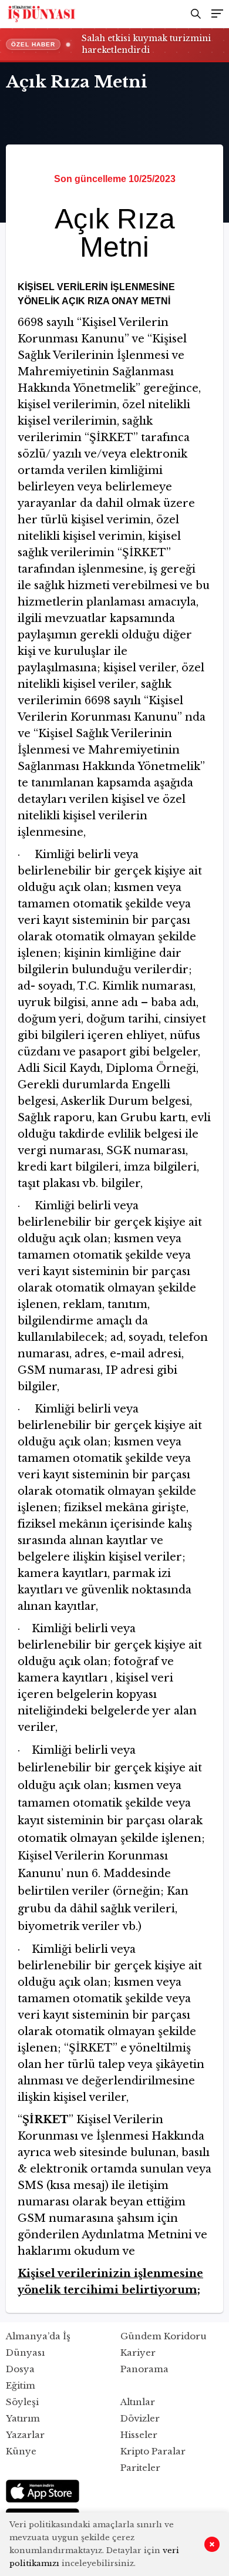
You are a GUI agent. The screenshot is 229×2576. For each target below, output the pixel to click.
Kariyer (138, 2353)
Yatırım (23, 2418)
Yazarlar (25, 2435)
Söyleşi (22, 2402)
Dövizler (140, 2418)
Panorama (144, 2369)
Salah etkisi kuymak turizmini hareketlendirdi (146, 44)
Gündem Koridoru (164, 2336)
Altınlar (138, 2402)
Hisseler (139, 2435)
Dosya (20, 2369)
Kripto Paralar (153, 2451)
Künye (21, 2451)
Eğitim (21, 2385)
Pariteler (140, 2468)
